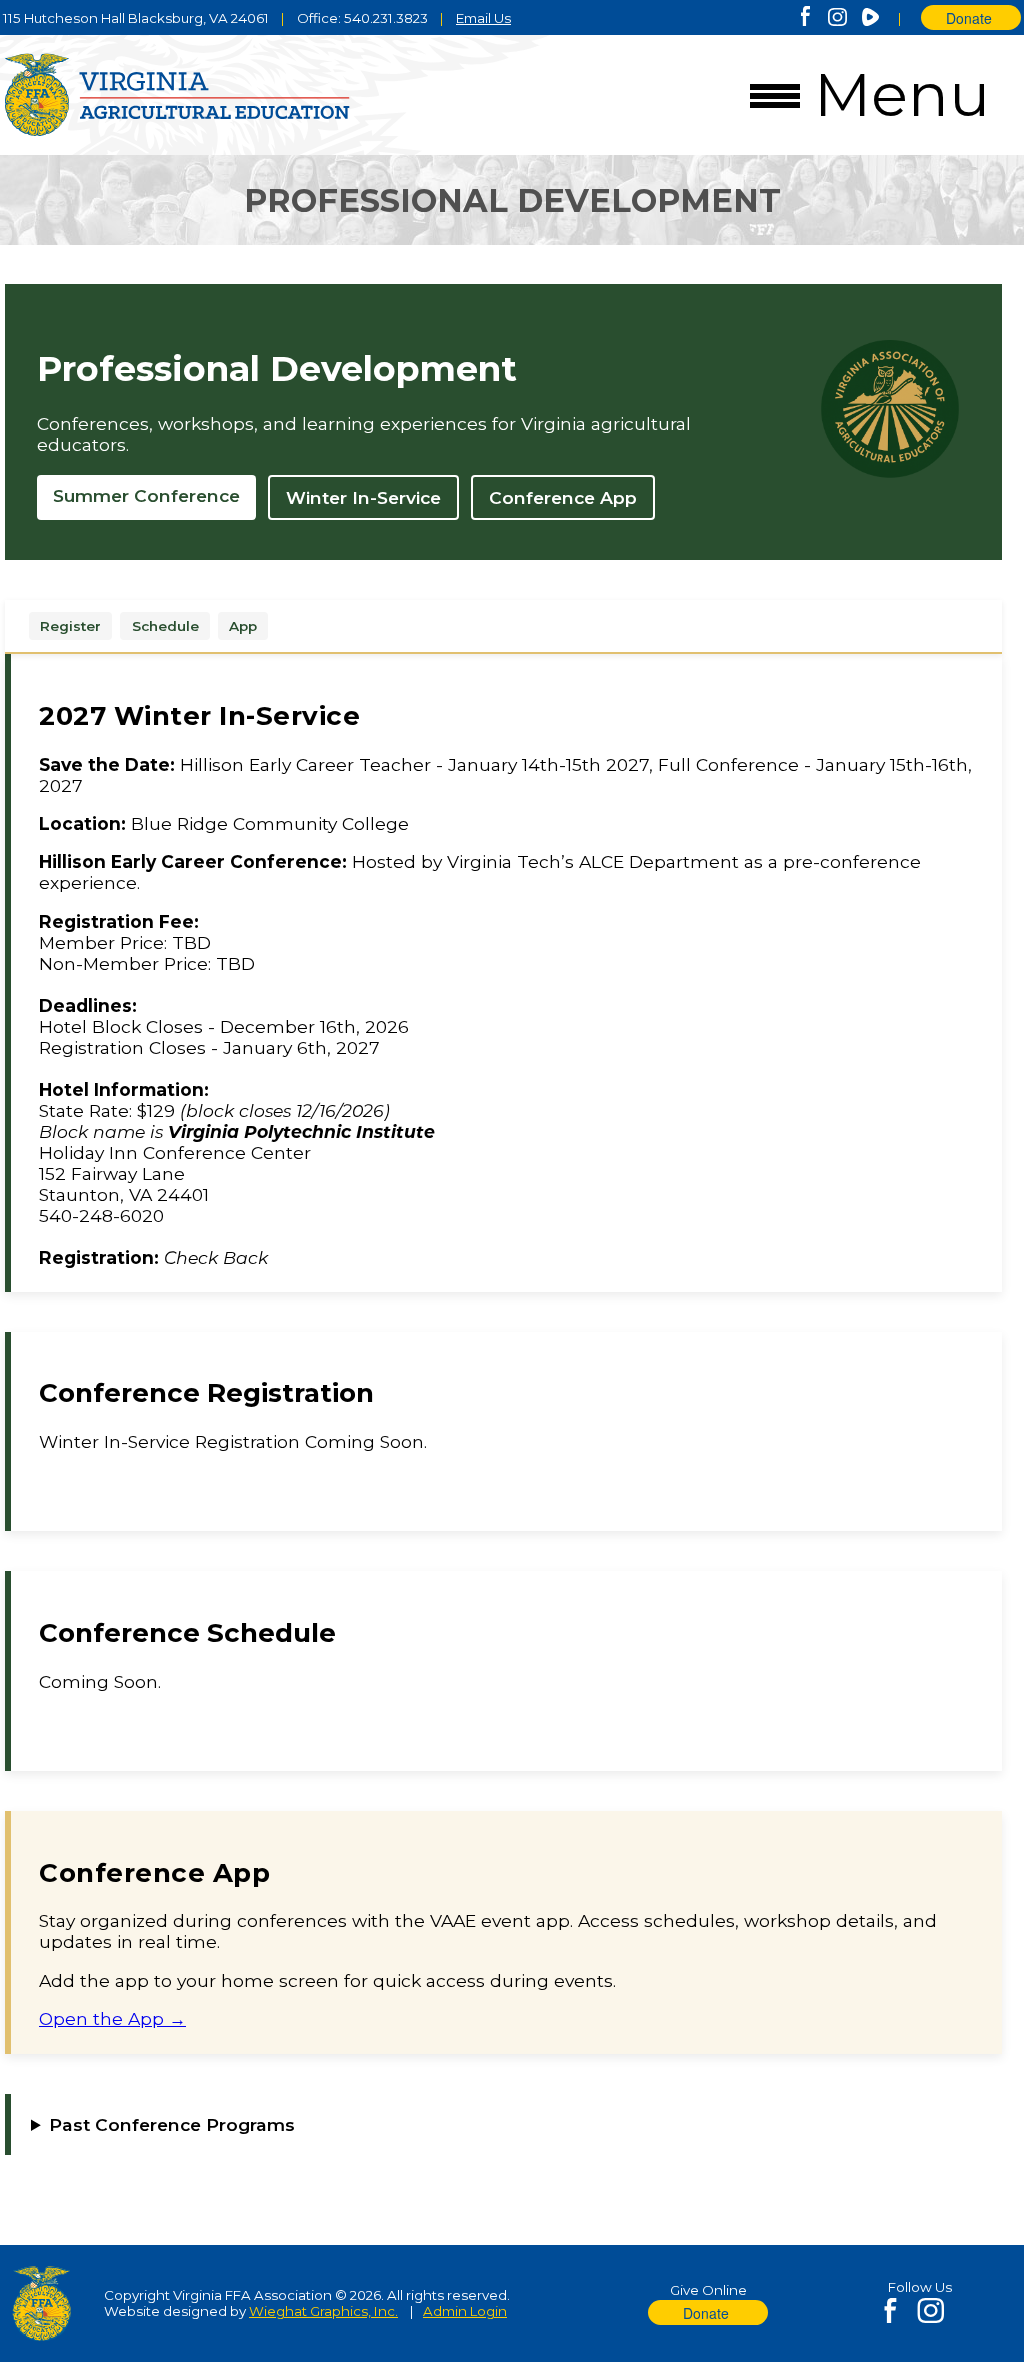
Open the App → (112, 2018)
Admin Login (465, 2311)
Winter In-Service (363, 497)
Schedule (165, 626)
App (243, 626)
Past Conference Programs (172, 2124)
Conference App (563, 497)
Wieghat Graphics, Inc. (323, 2311)
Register (70, 626)
